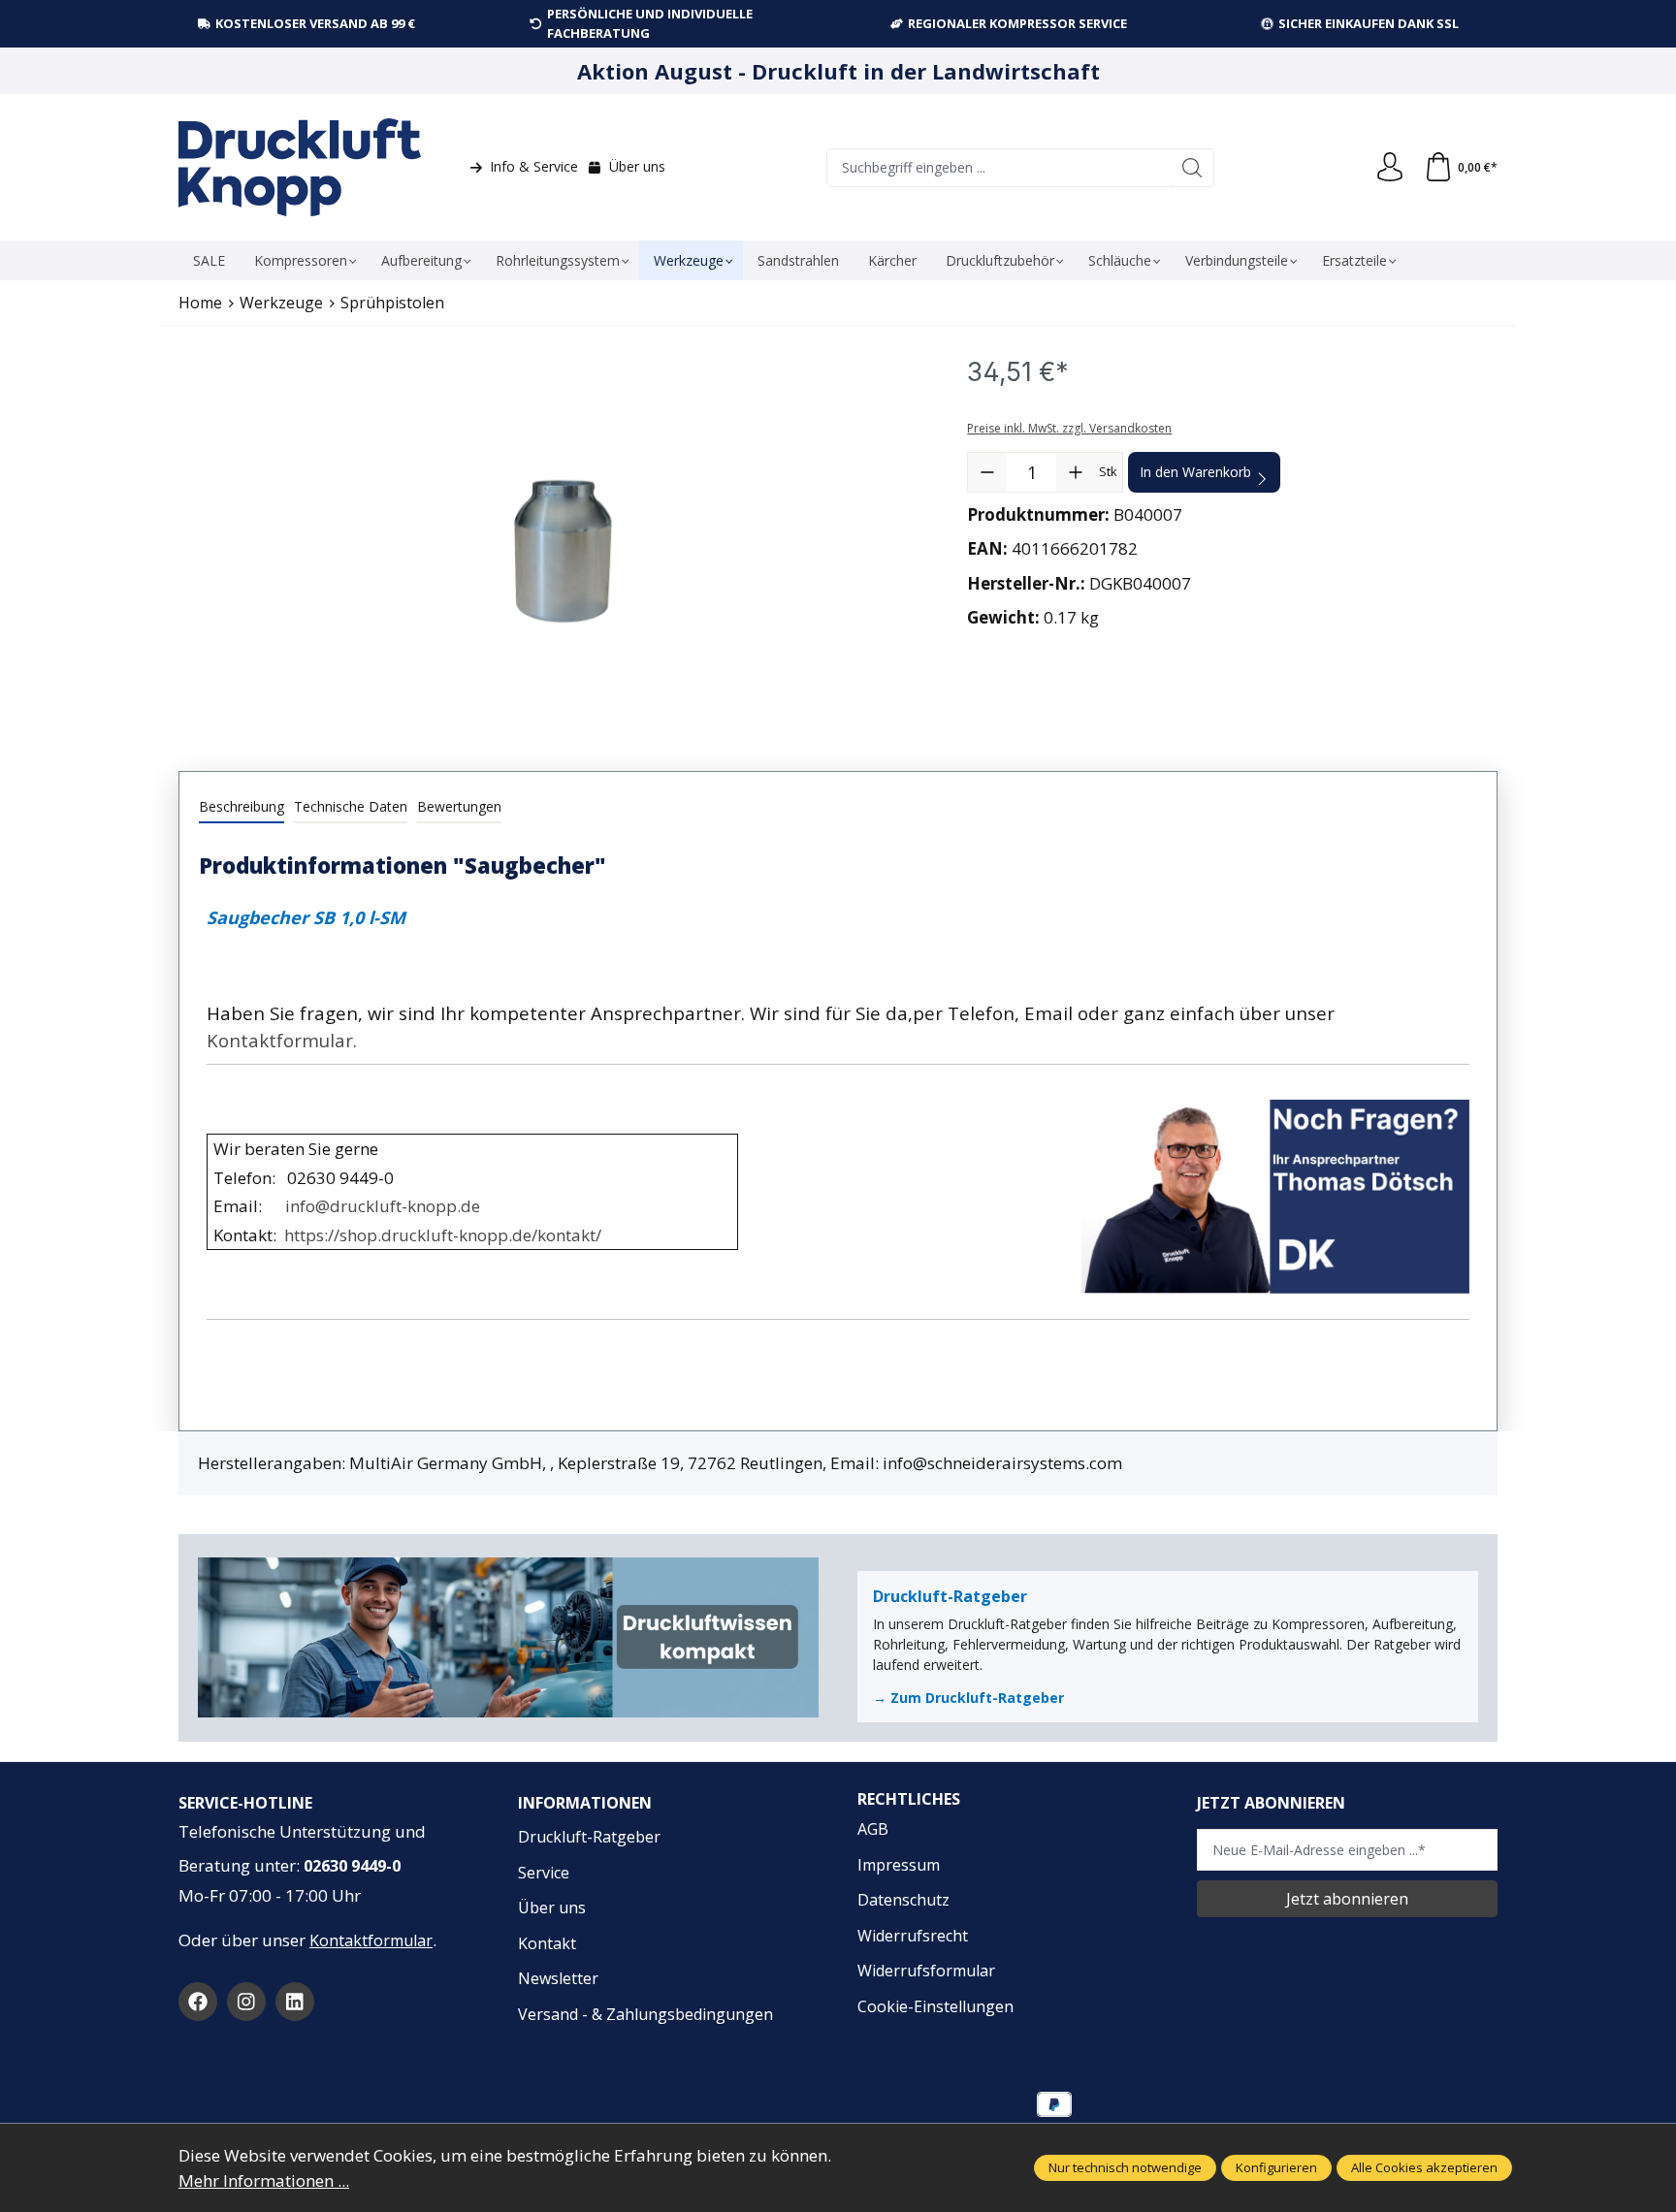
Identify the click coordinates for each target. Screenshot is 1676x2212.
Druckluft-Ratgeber (589, 1837)
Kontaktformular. (282, 1040)
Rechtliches (909, 1799)
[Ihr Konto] (1390, 168)
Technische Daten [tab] (351, 806)
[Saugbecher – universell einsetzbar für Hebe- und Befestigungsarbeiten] (563, 552)
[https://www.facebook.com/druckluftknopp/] (198, 2002)
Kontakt (547, 1943)
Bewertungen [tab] (459, 806)
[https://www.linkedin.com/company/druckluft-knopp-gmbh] (295, 2002)
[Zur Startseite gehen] (300, 167)
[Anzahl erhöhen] (1076, 472)
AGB (873, 1829)
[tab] (242, 807)
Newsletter (558, 1978)
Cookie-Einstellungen (935, 2006)
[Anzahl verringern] (987, 472)
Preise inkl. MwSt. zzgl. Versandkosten (1069, 428)
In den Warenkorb (1195, 472)
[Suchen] (1193, 168)
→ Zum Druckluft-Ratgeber (968, 1698)
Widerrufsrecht (913, 1936)
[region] (563, 552)
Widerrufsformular (926, 1971)
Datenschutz (903, 1900)
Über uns (637, 166)
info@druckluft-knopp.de (383, 1206)
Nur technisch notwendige (1125, 2167)
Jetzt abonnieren (1347, 1899)
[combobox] (999, 168)
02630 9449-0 (352, 1866)
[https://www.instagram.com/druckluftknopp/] (246, 2002)
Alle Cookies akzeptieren (1424, 2167)
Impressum (899, 1865)
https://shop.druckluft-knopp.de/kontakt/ (443, 1235)
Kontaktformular (371, 1940)
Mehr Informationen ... (264, 2180)
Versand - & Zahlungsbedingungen (645, 2014)
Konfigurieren (1276, 2167)
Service (544, 1873)
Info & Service (534, 166)
